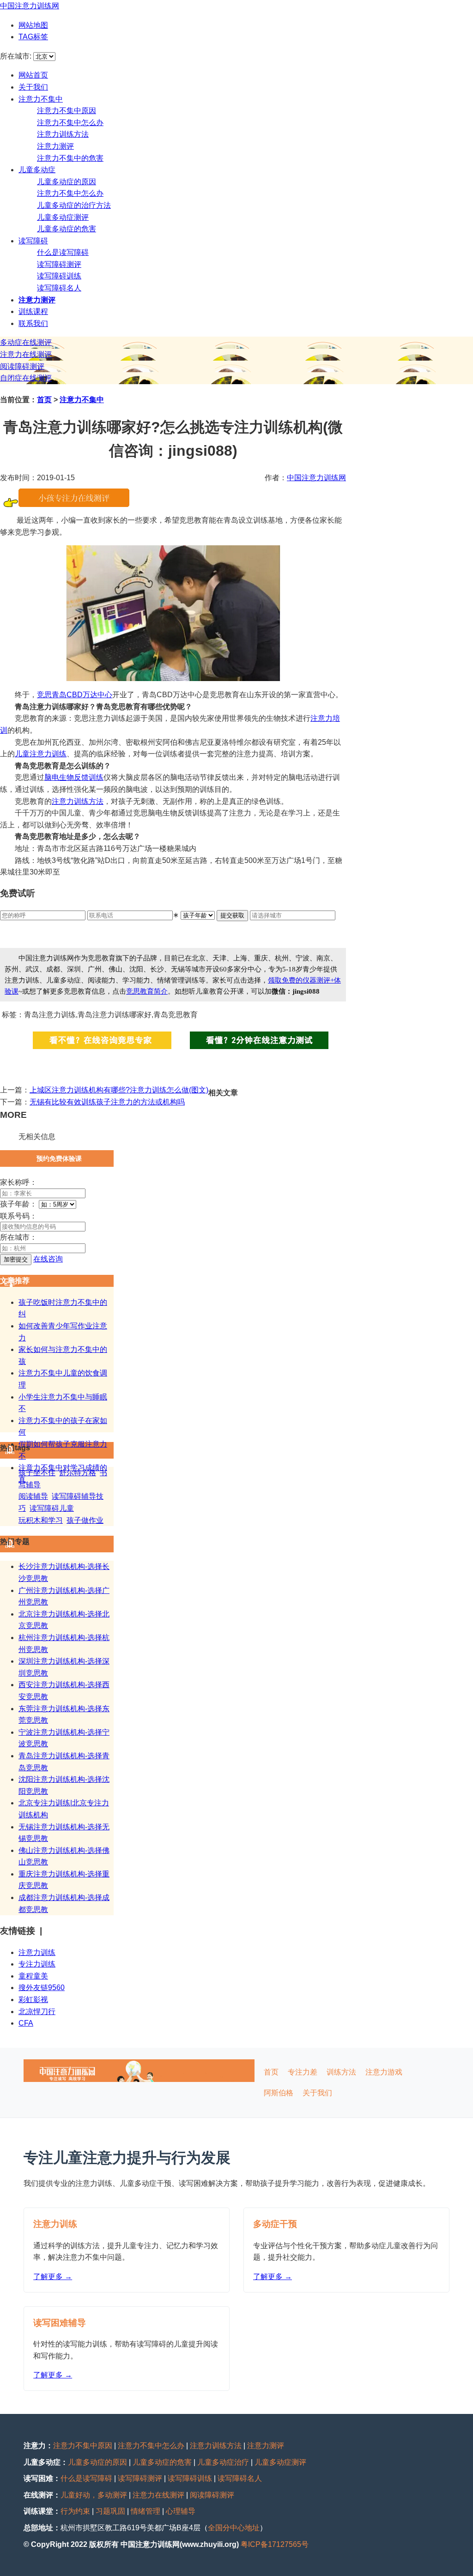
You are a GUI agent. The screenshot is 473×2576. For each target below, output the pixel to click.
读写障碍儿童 (52, 1508)
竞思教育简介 (147, 991)
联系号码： (18, 1216)
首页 (44, 400)
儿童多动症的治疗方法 (74, 205)
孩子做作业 (85, 1520)
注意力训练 (37, 1952)
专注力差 (303, 2072)
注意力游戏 (384, 2072)
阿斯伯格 (279, 2093)
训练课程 (33, 311)
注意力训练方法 (63, 134)
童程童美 (33, 1976)
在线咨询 (48, 1259)
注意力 (63, 801)
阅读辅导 (33, 1496)
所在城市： (18, 1237)
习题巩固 (110, 2511)
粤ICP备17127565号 (275, 2544)
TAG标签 (33, 37)
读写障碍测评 (59, 264)
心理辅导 (181, 2511)
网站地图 (33, 25)
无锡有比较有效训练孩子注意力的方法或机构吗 (107, 1102)
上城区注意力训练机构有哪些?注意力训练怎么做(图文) (119, 1090)
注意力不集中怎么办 (70, 123)
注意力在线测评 (26, 354)
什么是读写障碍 (63, 252)
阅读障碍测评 (22, 366)
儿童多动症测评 (63, 217)
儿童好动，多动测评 (94, 2495)
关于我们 (33, 87)
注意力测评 (55, 146)
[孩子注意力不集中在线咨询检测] (74, 504)
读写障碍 (33, 241)
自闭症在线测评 (26, 378)
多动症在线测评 (26, 342)
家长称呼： (18, 1182)
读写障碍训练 (59, 276)
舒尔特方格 (78, 1473)
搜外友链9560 (42, 1988)
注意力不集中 (41, 99)
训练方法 (89, 801)
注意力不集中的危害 (70, 158)
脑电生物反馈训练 (74, 777)
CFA (26, 2023)
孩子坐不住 (37, 1473)
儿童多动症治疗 (223, 2462)
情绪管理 (146, 2511)
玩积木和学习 (41, 1520)
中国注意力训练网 (30, 6)
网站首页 (33, 75)
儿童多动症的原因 (67, 182)
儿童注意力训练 (41, 754)
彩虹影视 (33, 2000)
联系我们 (33, 323)
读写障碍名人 (59, 288)
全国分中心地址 (234, 2528)
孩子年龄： (18, 1204)
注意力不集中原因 (67, 111)
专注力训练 (37, 1964)
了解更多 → (53, 2277)
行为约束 (75, 2511)
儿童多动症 (37, 170)
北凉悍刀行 (37, 2012)
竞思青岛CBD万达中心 (75, 695)
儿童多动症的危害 (67, 229)
